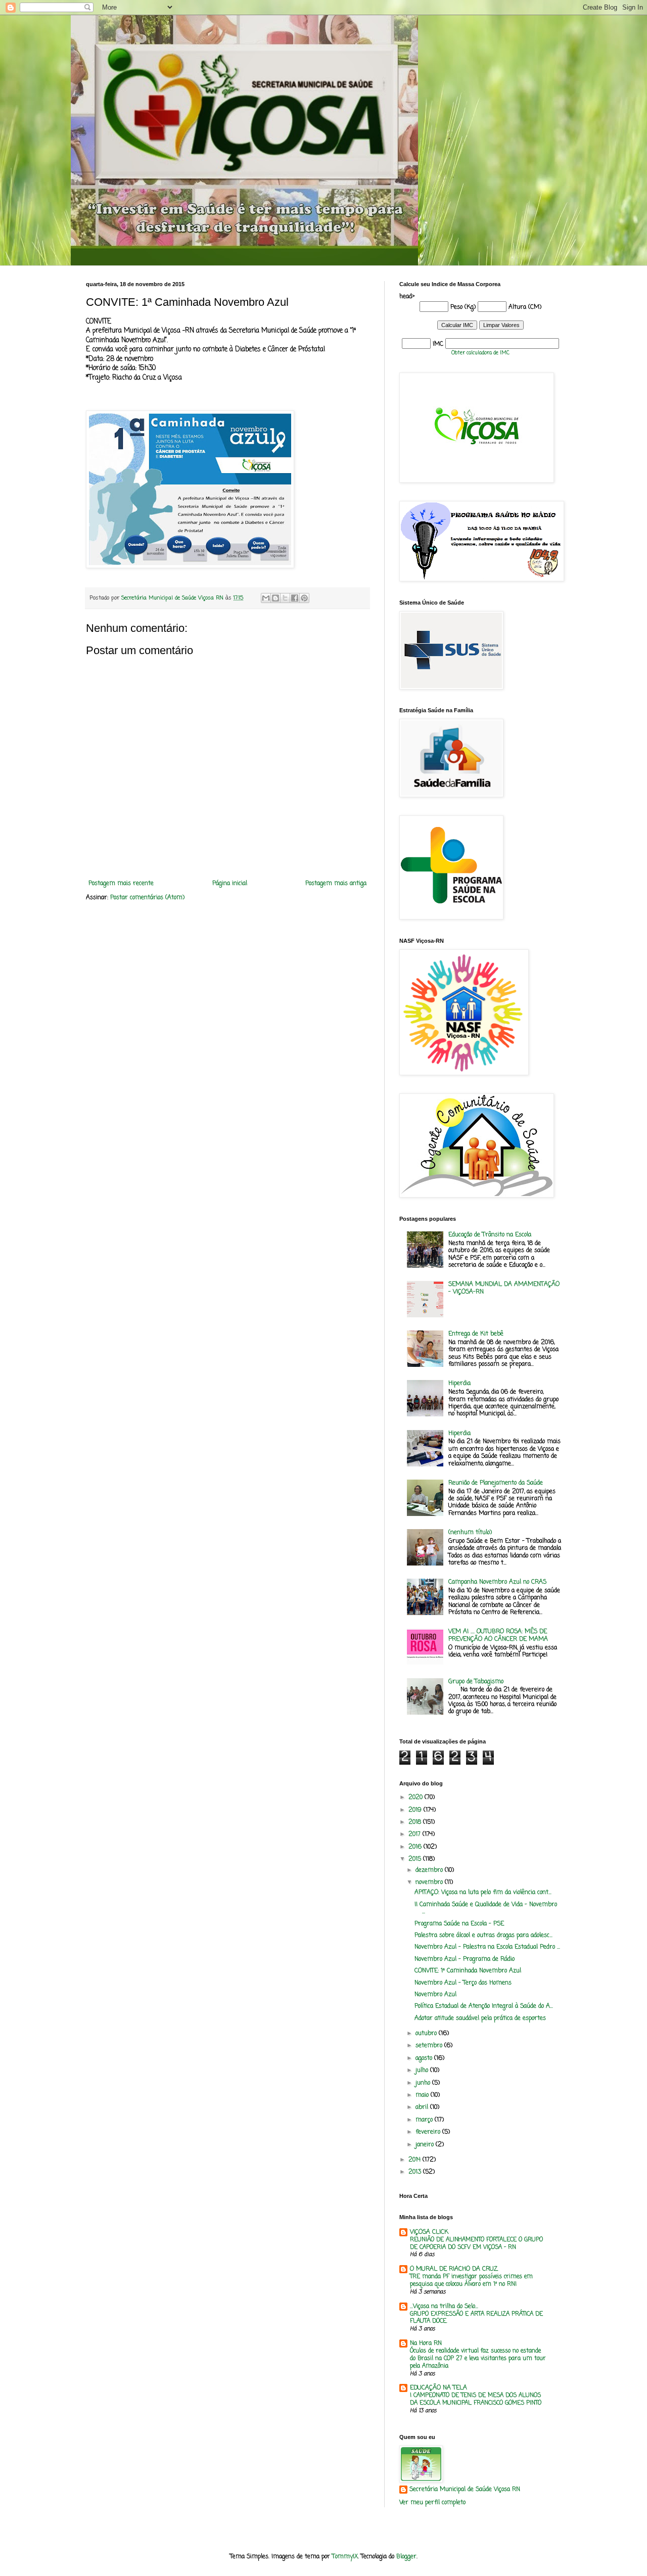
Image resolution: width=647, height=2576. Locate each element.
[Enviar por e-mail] (266, 598)
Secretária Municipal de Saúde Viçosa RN (465, 2490)
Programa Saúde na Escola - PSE (459, 1924)
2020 (417, 1798)
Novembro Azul (435, 1995)
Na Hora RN (426, 2343)
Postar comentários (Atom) (147, 898)
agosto (425, 2058)
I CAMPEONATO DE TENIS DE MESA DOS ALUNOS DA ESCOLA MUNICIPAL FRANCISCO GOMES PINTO (476, 2399)
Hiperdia (459, 1384)
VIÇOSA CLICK (429, 2232)
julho (423, 2071)
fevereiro (429, 2132)
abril (423, 2107)
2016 (416, 1847)
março (425, 2120)
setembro (430, 2046)
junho (424, 2083)
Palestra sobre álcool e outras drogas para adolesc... (483, 1936)
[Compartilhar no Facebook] (295, 598)
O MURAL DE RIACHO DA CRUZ (454, 2269)
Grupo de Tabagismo (476, 1682)
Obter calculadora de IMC (480, 353)
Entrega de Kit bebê (476, 1334)
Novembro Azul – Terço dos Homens (463, 1983)
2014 (415, 2160)
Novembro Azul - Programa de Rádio (465, 1959)
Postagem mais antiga (336, 884)
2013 (416, 2172)
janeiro (426, 2145)
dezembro (430, 1870)
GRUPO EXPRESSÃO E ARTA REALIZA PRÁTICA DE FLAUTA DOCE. (476, 2318)
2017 (415, 1834)
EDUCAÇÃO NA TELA (438, 2388)
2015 (416, 1859)
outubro (427, 2034)
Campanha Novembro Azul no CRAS (497, 1582)
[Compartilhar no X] (285, 598)
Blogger (406, 2557)
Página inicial (230, 884)
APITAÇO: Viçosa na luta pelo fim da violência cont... (483, 1893)
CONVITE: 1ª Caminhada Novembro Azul (468, 1971)
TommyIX (345, 2557)
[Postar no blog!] (275, 598)
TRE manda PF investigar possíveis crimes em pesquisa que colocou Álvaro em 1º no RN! (471, 2281)
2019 (416, 1810)
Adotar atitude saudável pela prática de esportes (480, 2018)
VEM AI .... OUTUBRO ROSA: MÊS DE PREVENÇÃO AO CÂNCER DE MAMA (498, 1635)
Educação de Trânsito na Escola (490, 1235)
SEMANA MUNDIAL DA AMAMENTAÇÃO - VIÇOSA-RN (504, 1288)
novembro (430, 1882)
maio (423, 2095)
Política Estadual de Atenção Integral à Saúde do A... (484, 2006)
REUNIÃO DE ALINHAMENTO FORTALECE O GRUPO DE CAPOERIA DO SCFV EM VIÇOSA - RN (476, 2244)
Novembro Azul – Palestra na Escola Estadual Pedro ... (487, 1947)
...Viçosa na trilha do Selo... (444, 2307)
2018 (416, 1822)
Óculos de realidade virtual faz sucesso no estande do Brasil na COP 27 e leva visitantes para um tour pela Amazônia (478, 2359)
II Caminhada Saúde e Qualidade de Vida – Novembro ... (486, 1908)
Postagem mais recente (121, 884)
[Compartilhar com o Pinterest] (304, 598)
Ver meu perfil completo (432, 2503)
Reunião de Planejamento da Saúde (496, 1483)
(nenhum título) (470, 1533)
